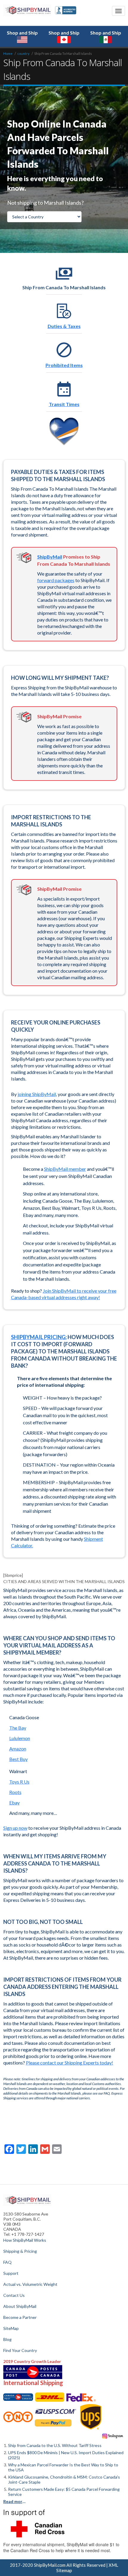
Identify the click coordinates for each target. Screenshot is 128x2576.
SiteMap (11, 2328)
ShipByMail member (65, 1169)
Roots (15, 1792)
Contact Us (14, 2295)
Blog (7, 2339)
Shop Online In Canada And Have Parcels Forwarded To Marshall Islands (58, 144)
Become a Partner (20, 2317)
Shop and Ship (22, 33)
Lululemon (20, 1738)
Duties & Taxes (64, 326)
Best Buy (18, 1759)
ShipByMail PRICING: (39, 1337)
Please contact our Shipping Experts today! (70, 2063)
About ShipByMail (20, 2306)
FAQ (7, 2262)
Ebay (14, 1802)
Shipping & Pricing (20, 2251)
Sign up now (15, 1828)
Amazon (18, 1749)
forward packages (56, 580)
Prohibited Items (64, 365)
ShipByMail (50, 557)
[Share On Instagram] (113, 2436)
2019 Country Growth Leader (32, 2361)
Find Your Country (20, 2350)
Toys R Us (19, 1782)
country (23, 53)
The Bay (18, 1728)
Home (8, 53)
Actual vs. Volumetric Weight (30, 2284)
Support (11, 2273)
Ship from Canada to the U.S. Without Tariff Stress (55, 2445)
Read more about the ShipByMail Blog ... (15, 2501)
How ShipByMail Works (25, 2240)
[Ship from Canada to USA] (18, 2397)
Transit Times (64, 404)
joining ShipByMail (37, 1094)
